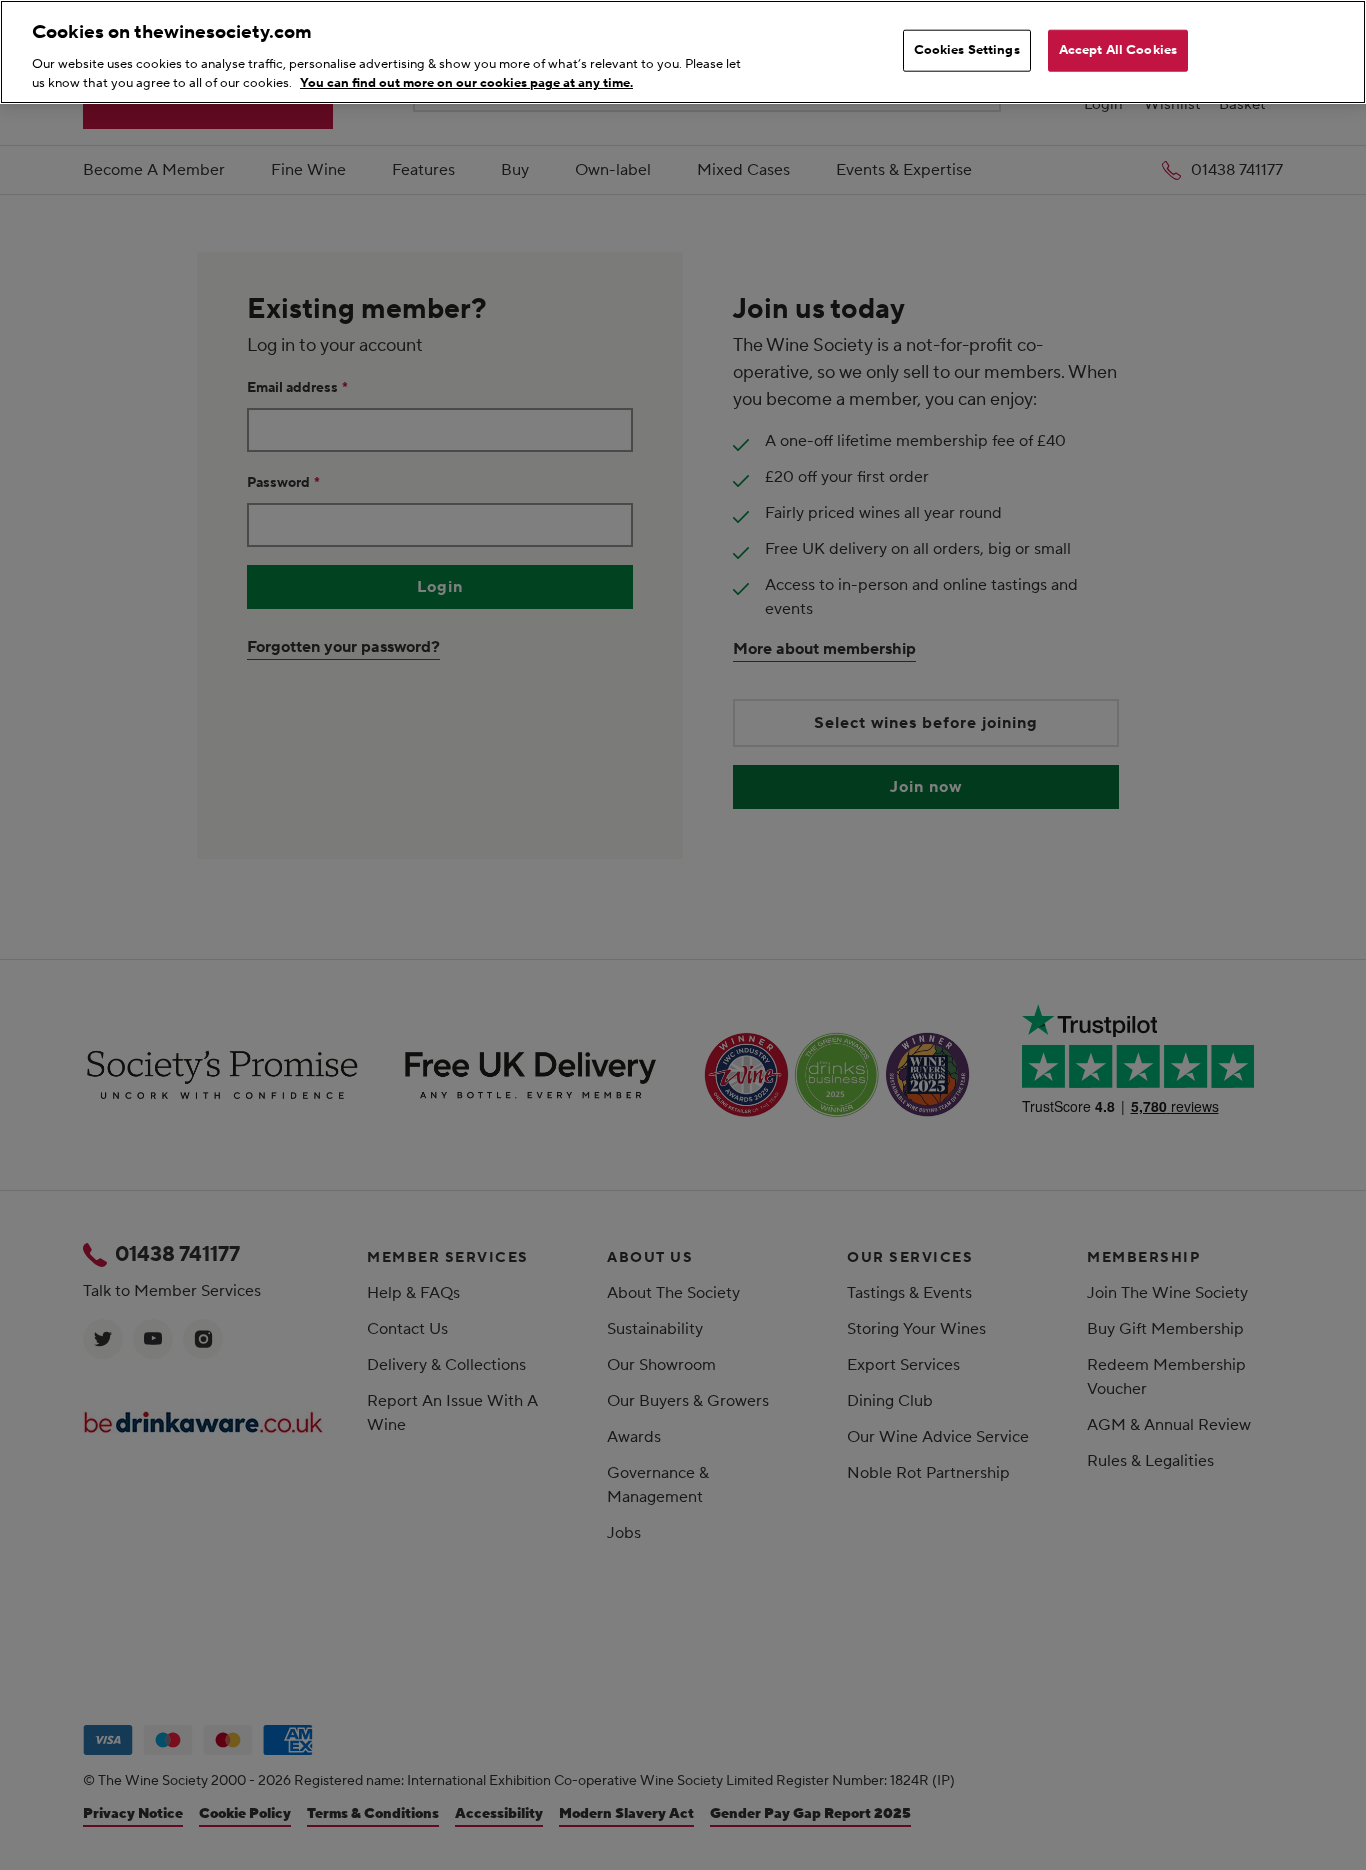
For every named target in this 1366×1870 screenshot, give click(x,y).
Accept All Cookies (1118, 50)
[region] (683, 52)
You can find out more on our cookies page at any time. (466, 83)
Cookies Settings (967, 50)
